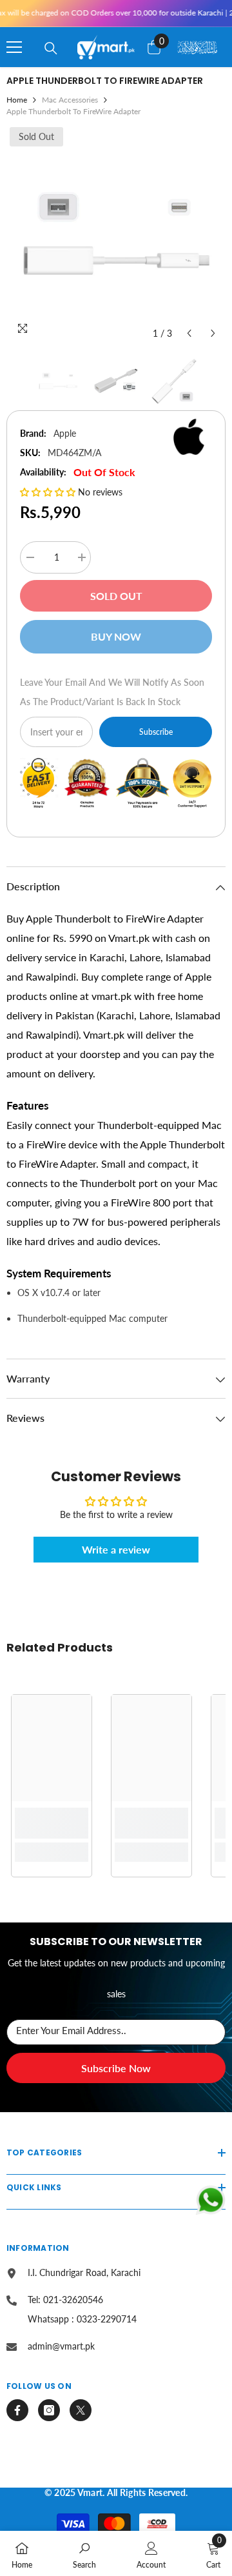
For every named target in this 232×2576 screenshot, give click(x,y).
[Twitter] (81, 2410)
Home (17, 100)
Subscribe (156, 732)
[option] (116, 235)
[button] (189, 333)
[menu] (14, 47)
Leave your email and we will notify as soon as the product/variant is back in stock (112, 692)
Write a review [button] (116, 1549)
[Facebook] (17, 2410)
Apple (65, 433)
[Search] (51, 48)
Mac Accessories (70, 100)
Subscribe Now (116, 2068)
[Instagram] (49, 2410)
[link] (52, 1823)
